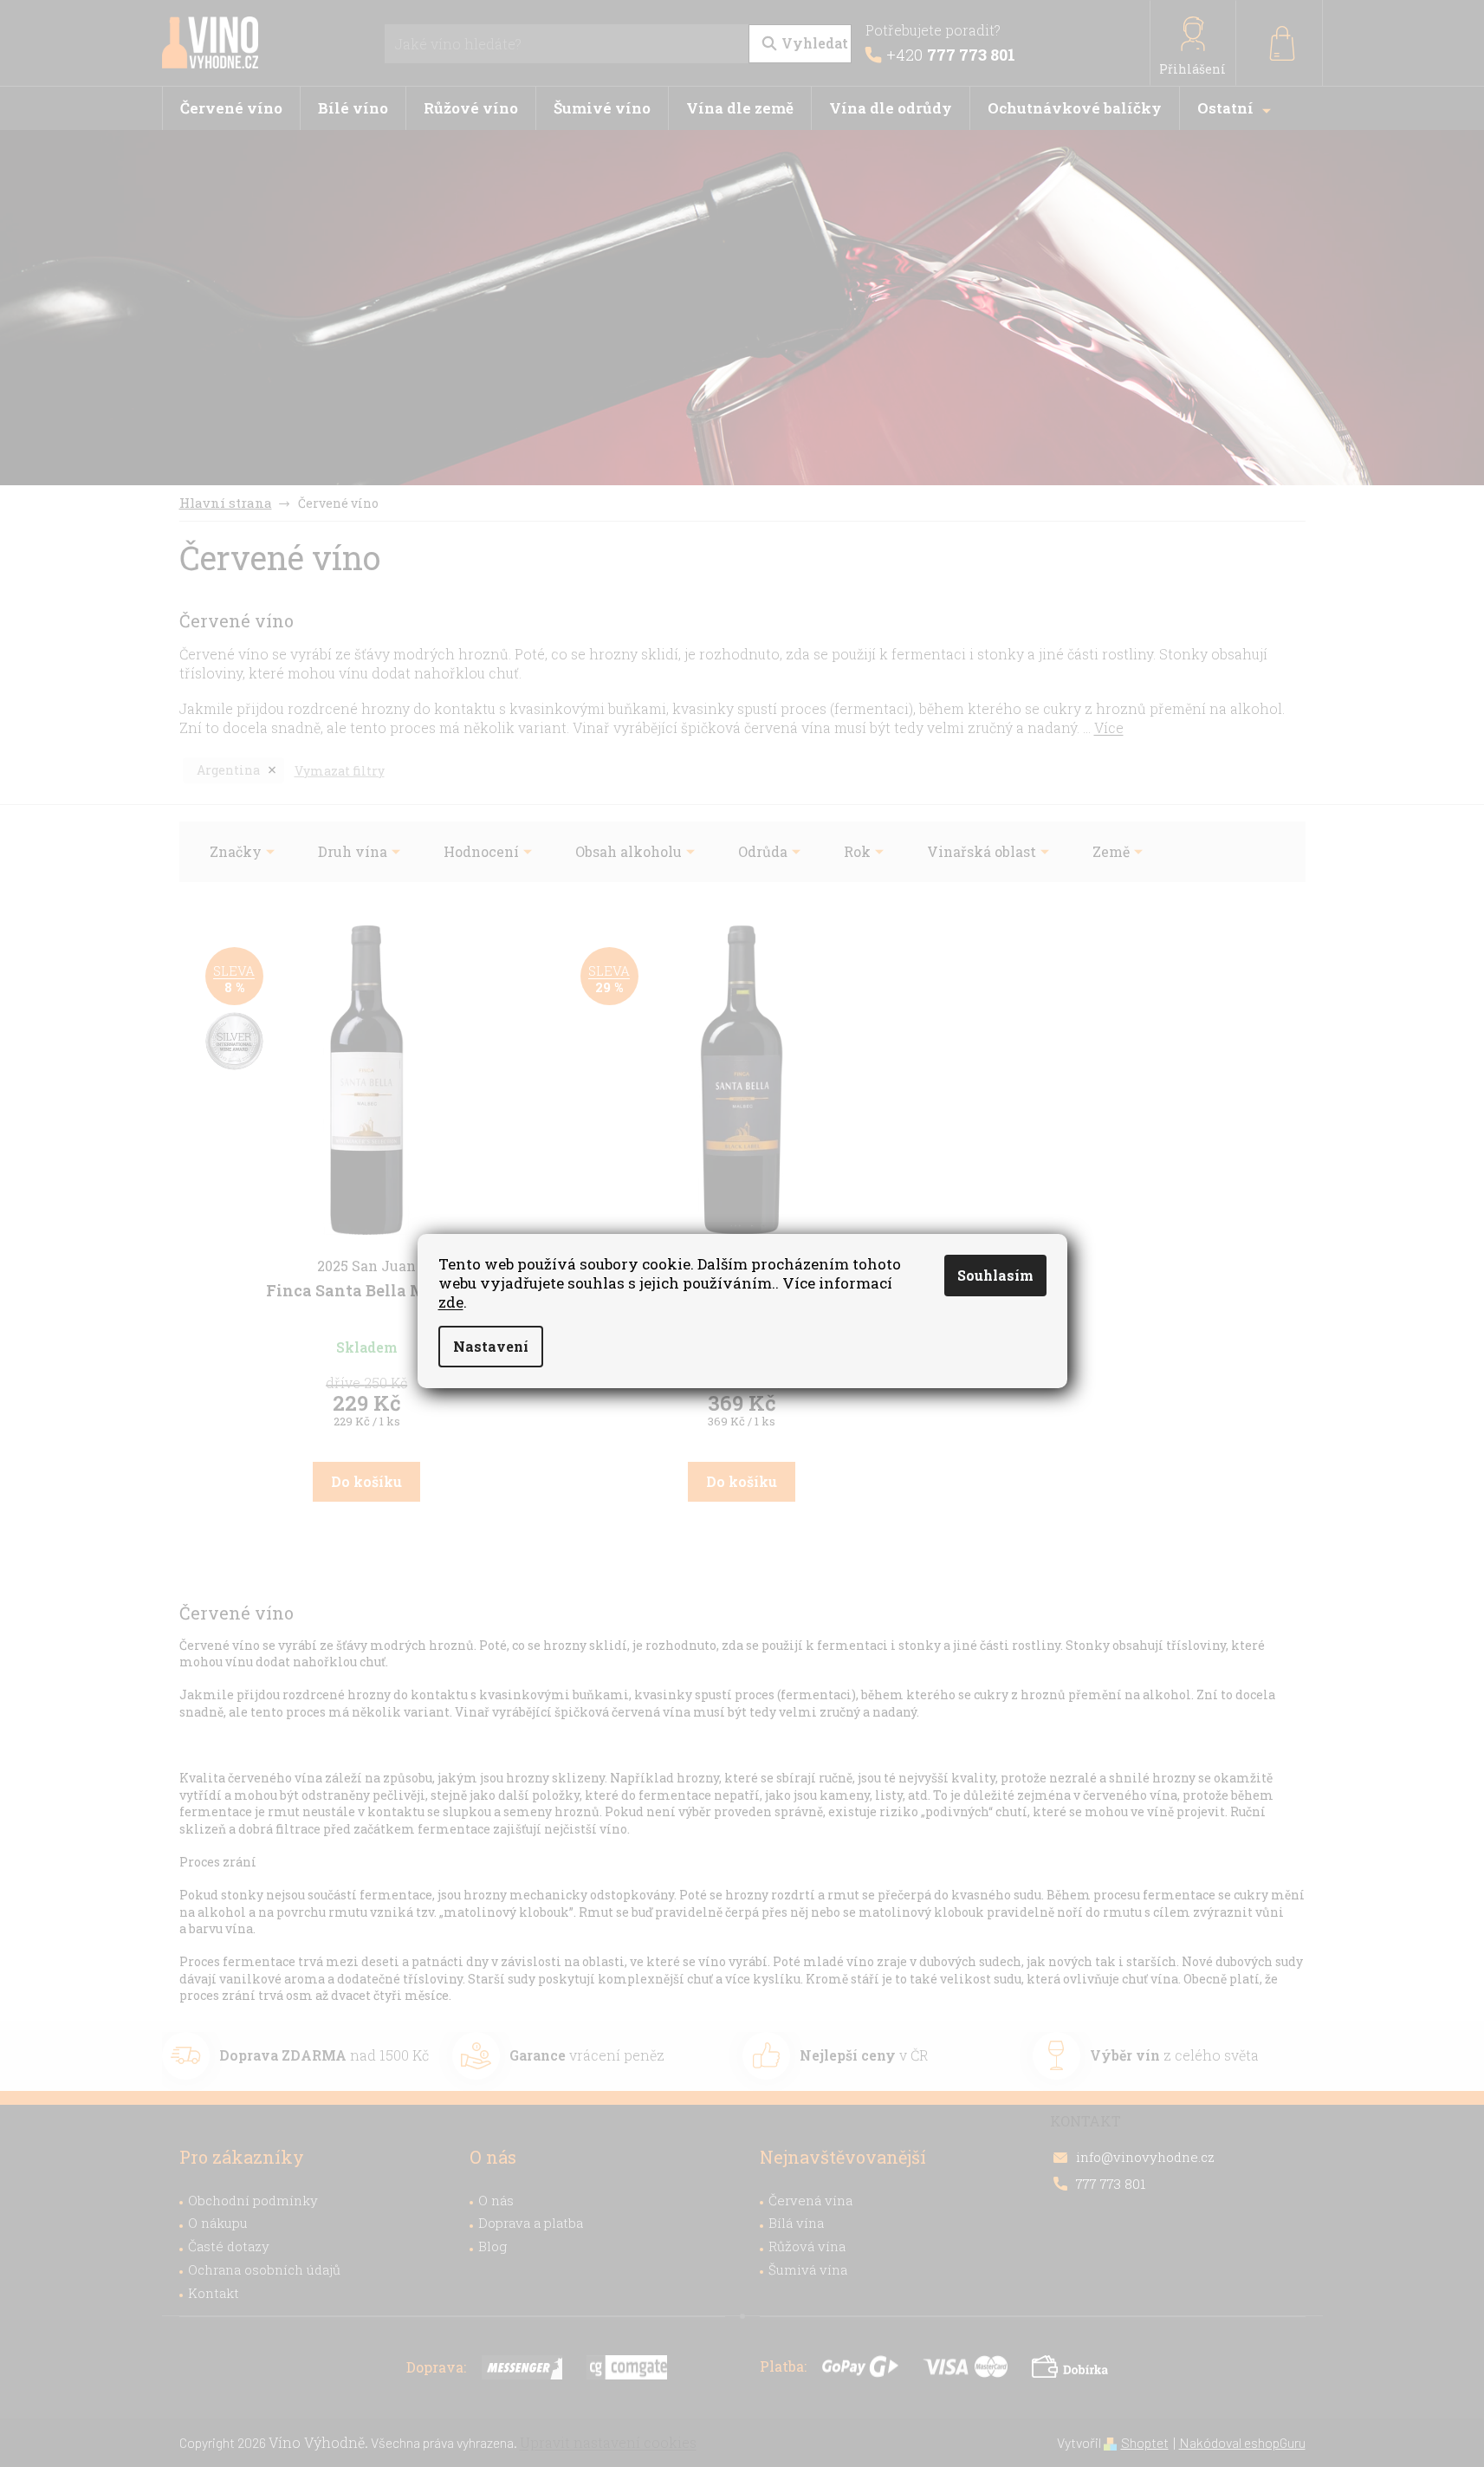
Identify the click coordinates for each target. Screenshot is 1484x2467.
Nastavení (491, 1346)
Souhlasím (995, 1275)
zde (451, 1302)
